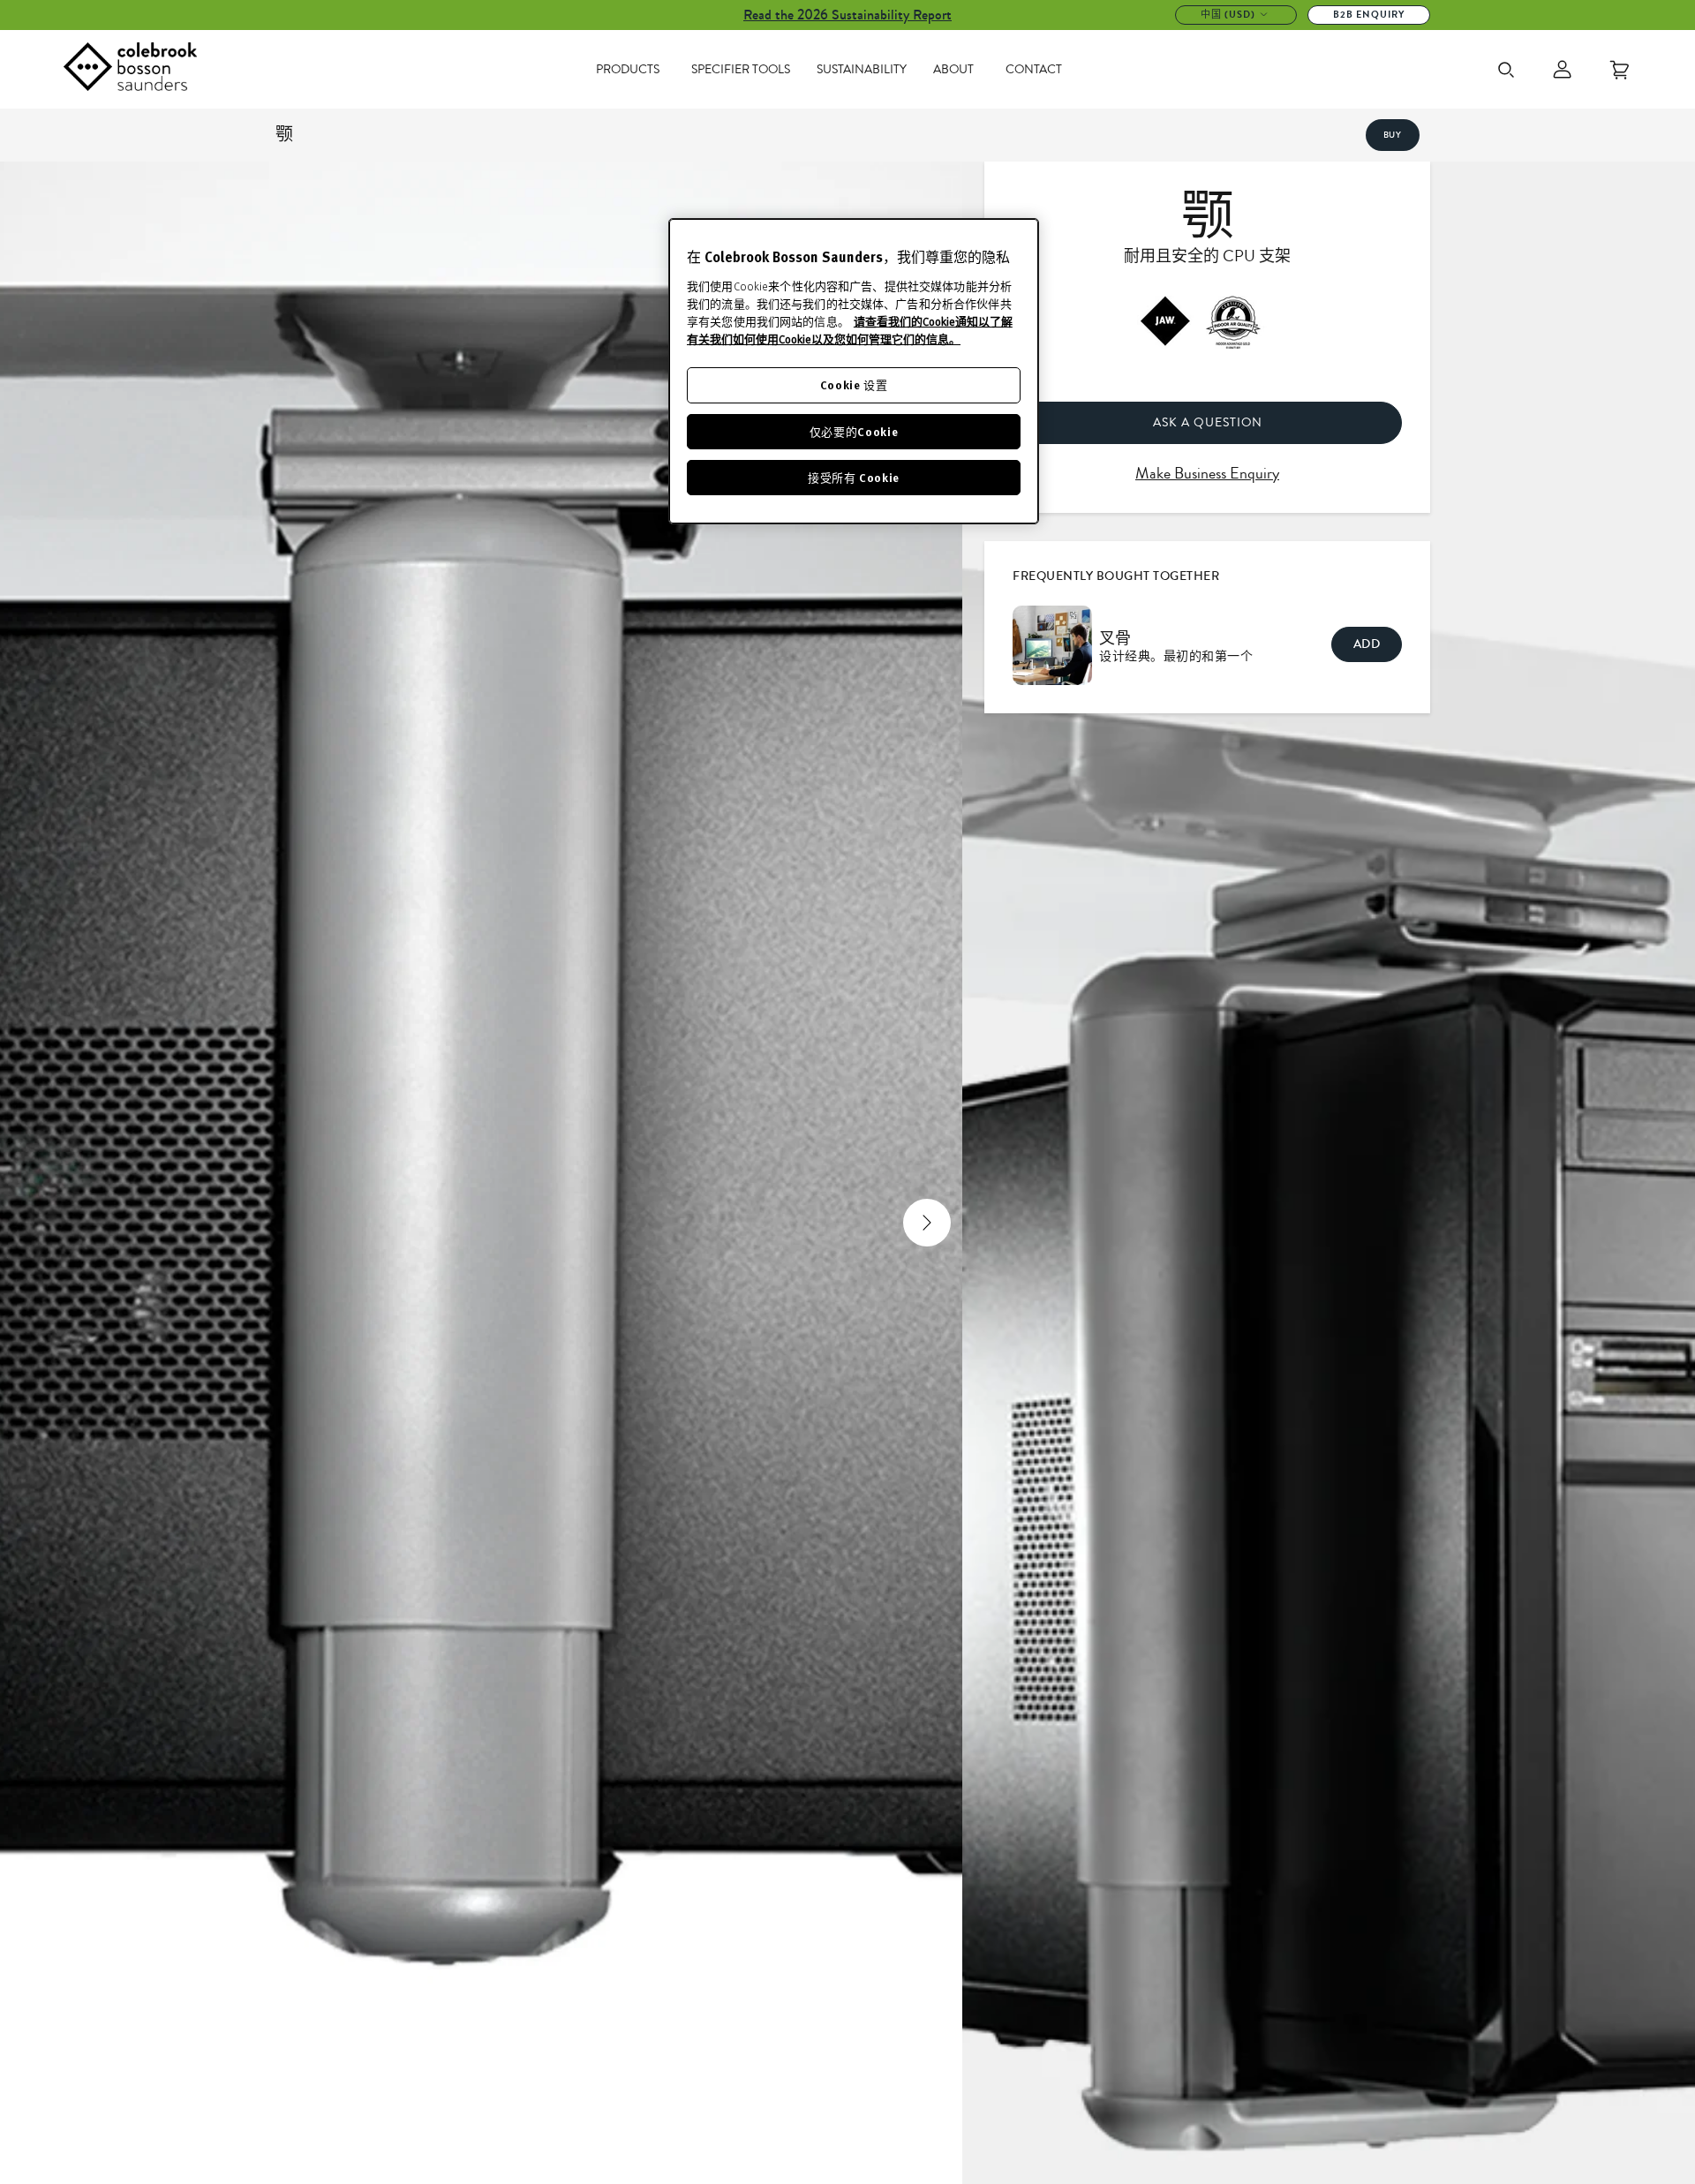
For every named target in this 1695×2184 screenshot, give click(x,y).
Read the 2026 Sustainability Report (847, 15)
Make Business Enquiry (1207, 473)
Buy (1393, 135)
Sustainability (862, 70)
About (953, 70)
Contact (1034, 70)
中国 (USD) (1228, 15)
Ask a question (1208, 422)
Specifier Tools (741, 70)
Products (628, 70)
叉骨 (1115, 638)
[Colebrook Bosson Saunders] (130, 70)
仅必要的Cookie (854, 431)
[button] (36, 1223)
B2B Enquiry (1369, 15)
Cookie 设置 (854, 385)
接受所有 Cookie (854, 477)
